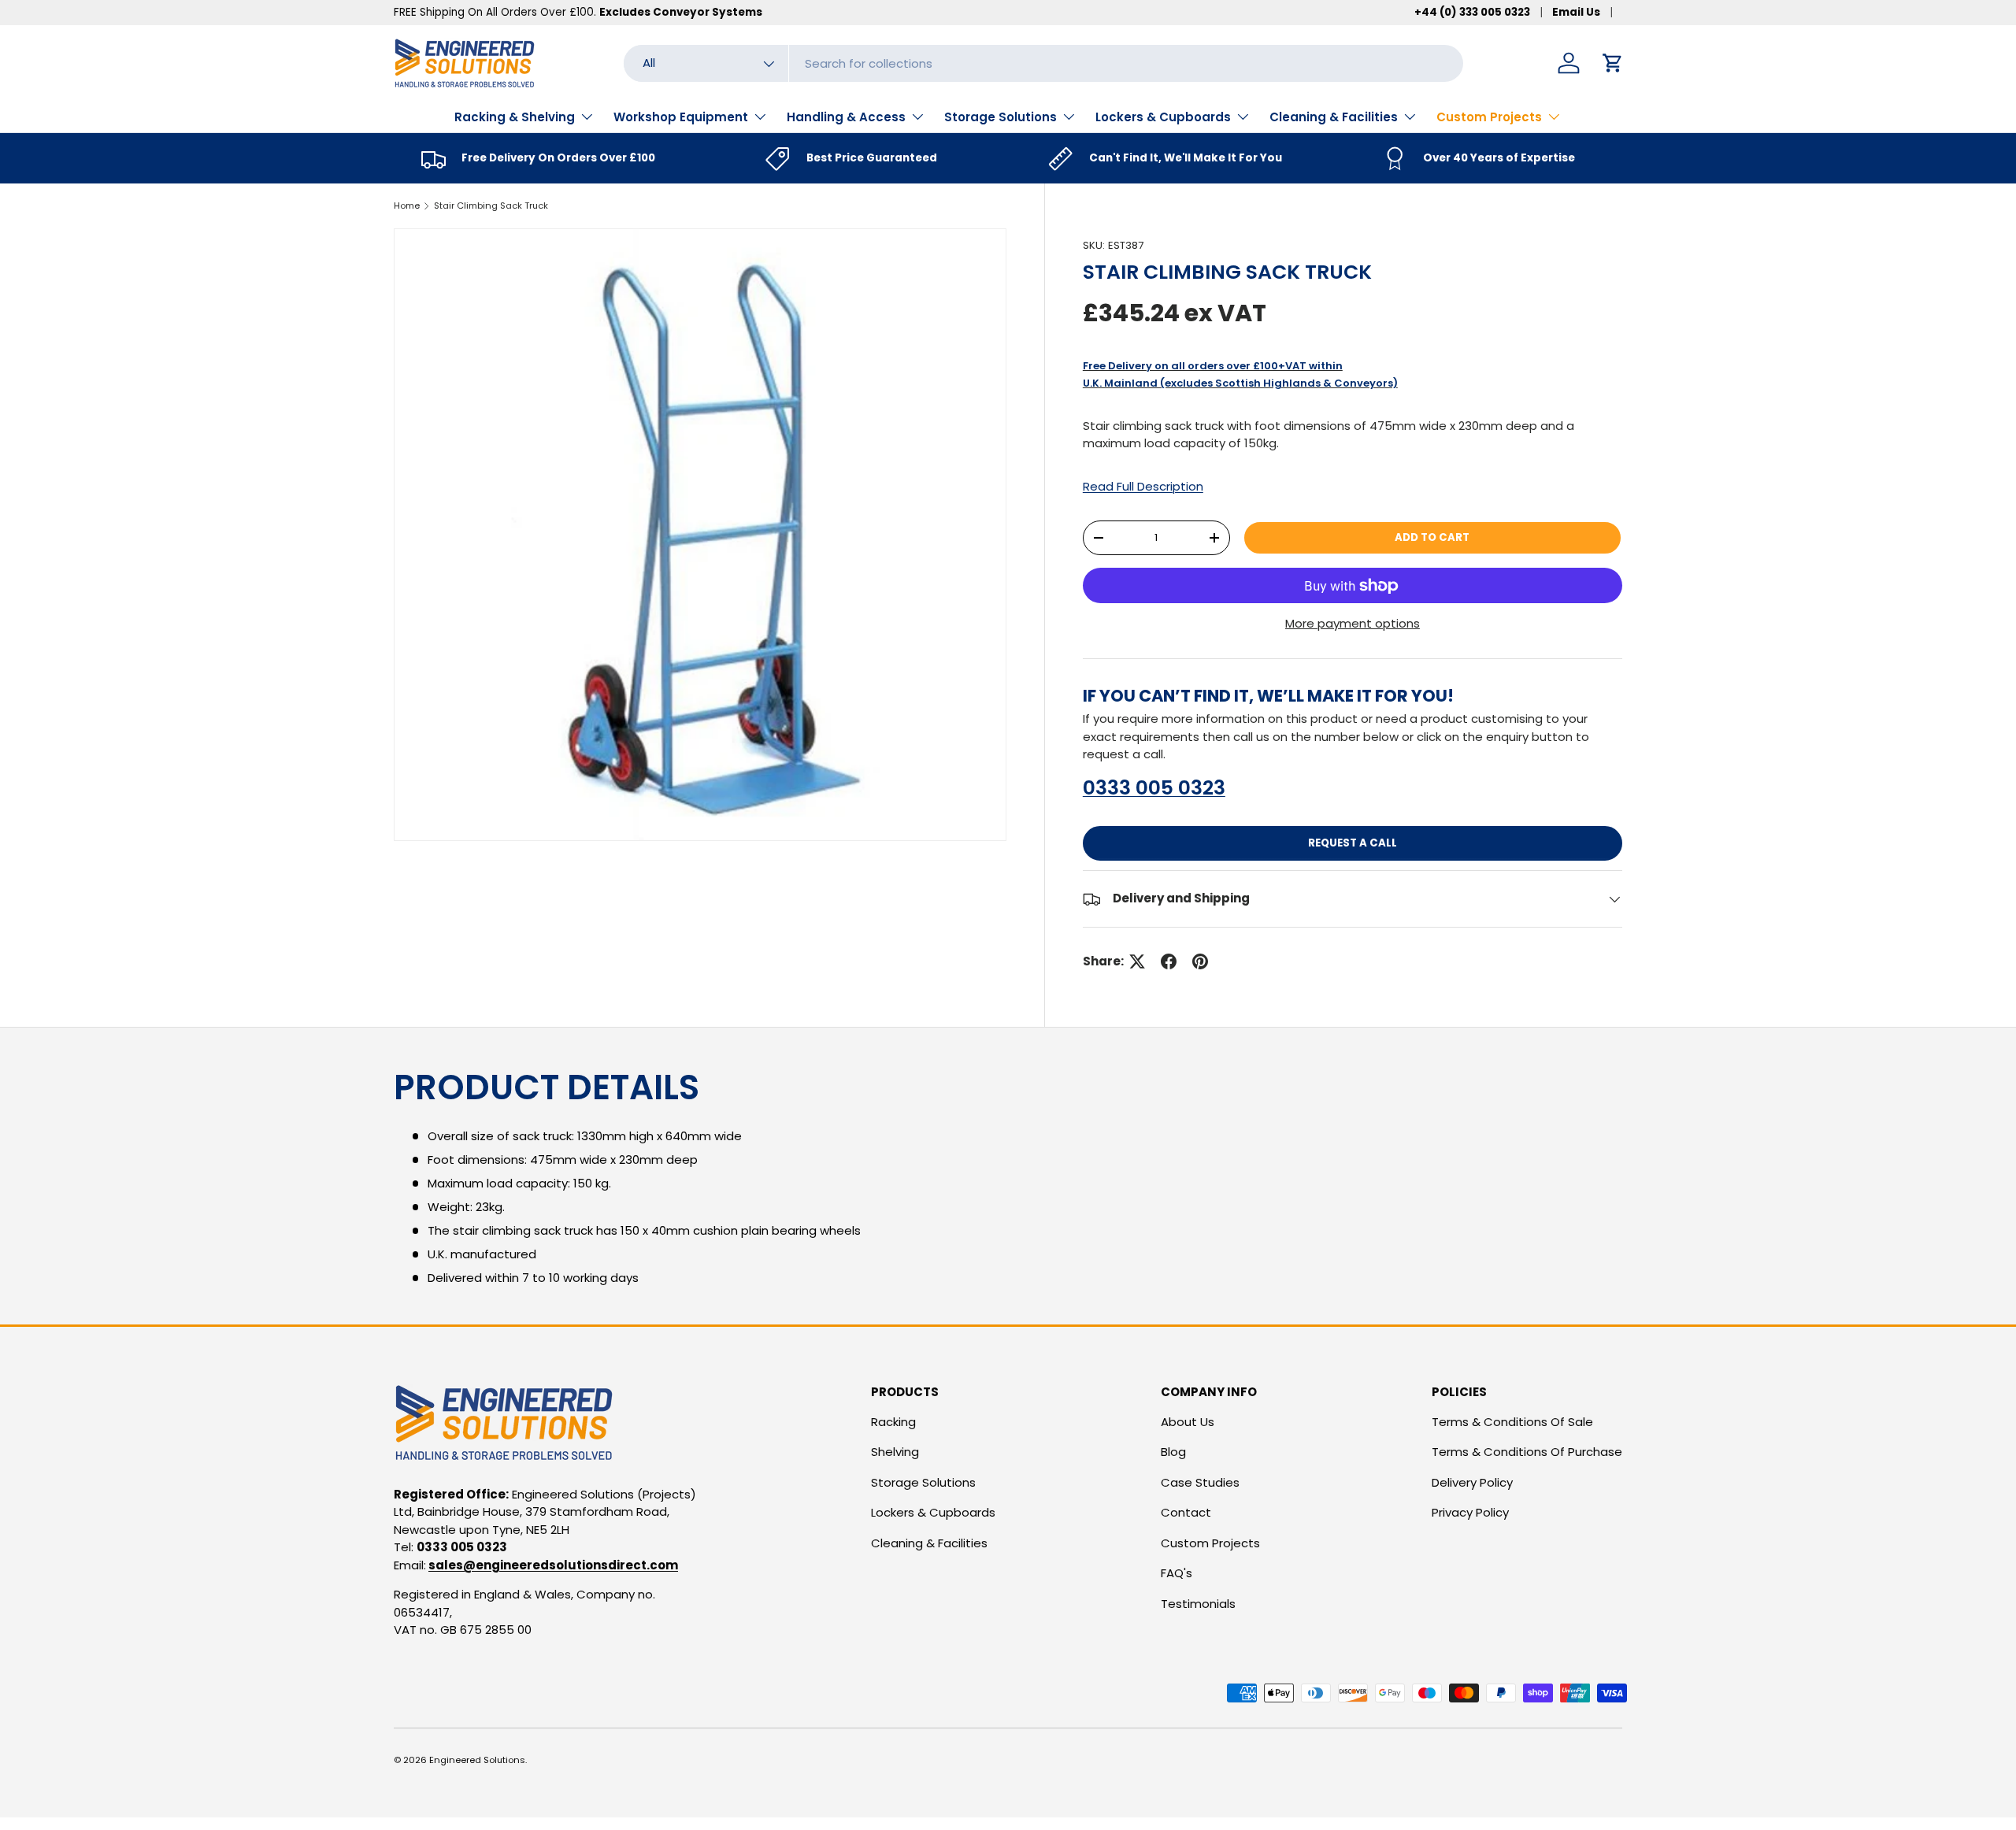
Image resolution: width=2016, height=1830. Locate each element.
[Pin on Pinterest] (1200, 961)
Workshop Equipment (681, 117)
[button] (1613, 63)
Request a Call (1353, 843)
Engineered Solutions (477, 1760)
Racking (893, 1422)
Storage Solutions (1001, 117)
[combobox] (1043, 63)
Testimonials (1198, 1604)
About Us (1188, 1422)
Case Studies (1200, 1482)
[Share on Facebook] (1169, 961)
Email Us (1576, 12)
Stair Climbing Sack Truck (491, 206)
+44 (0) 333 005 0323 (1472, 12)
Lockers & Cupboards (1163, 117)
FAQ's (1177, 1573)
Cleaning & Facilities (1334, 117)
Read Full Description (1143, 486)
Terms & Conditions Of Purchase (1527, 1452)
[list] (700, 535)
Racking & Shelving (515, 117)
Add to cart (1432, 537)
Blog (1173, 1452)
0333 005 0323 (1154, 788)
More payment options (1353, 623)
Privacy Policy (1470, 1512)
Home (407, 206)
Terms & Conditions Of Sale (1512, 1422)
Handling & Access (846, 117)
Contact (1186, 1512)
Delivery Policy (1472, 1482)
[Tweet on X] (1137, 961)
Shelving (895, 1452)
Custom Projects (1489, 117)
